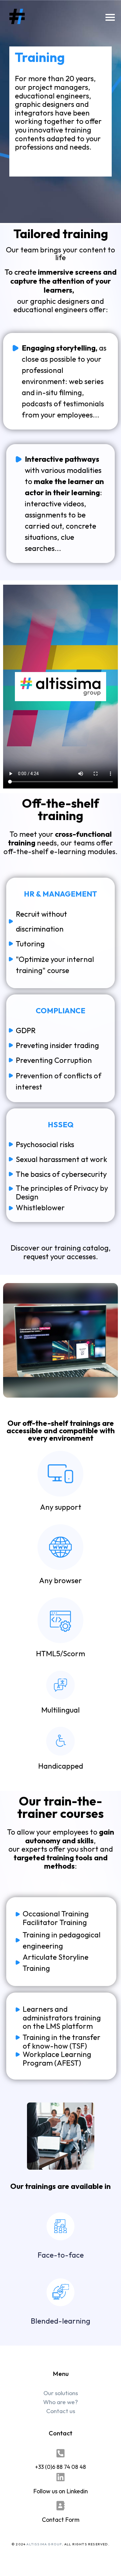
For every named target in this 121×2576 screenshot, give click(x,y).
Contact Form (61, 2520)
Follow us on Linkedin (60, 2491)
